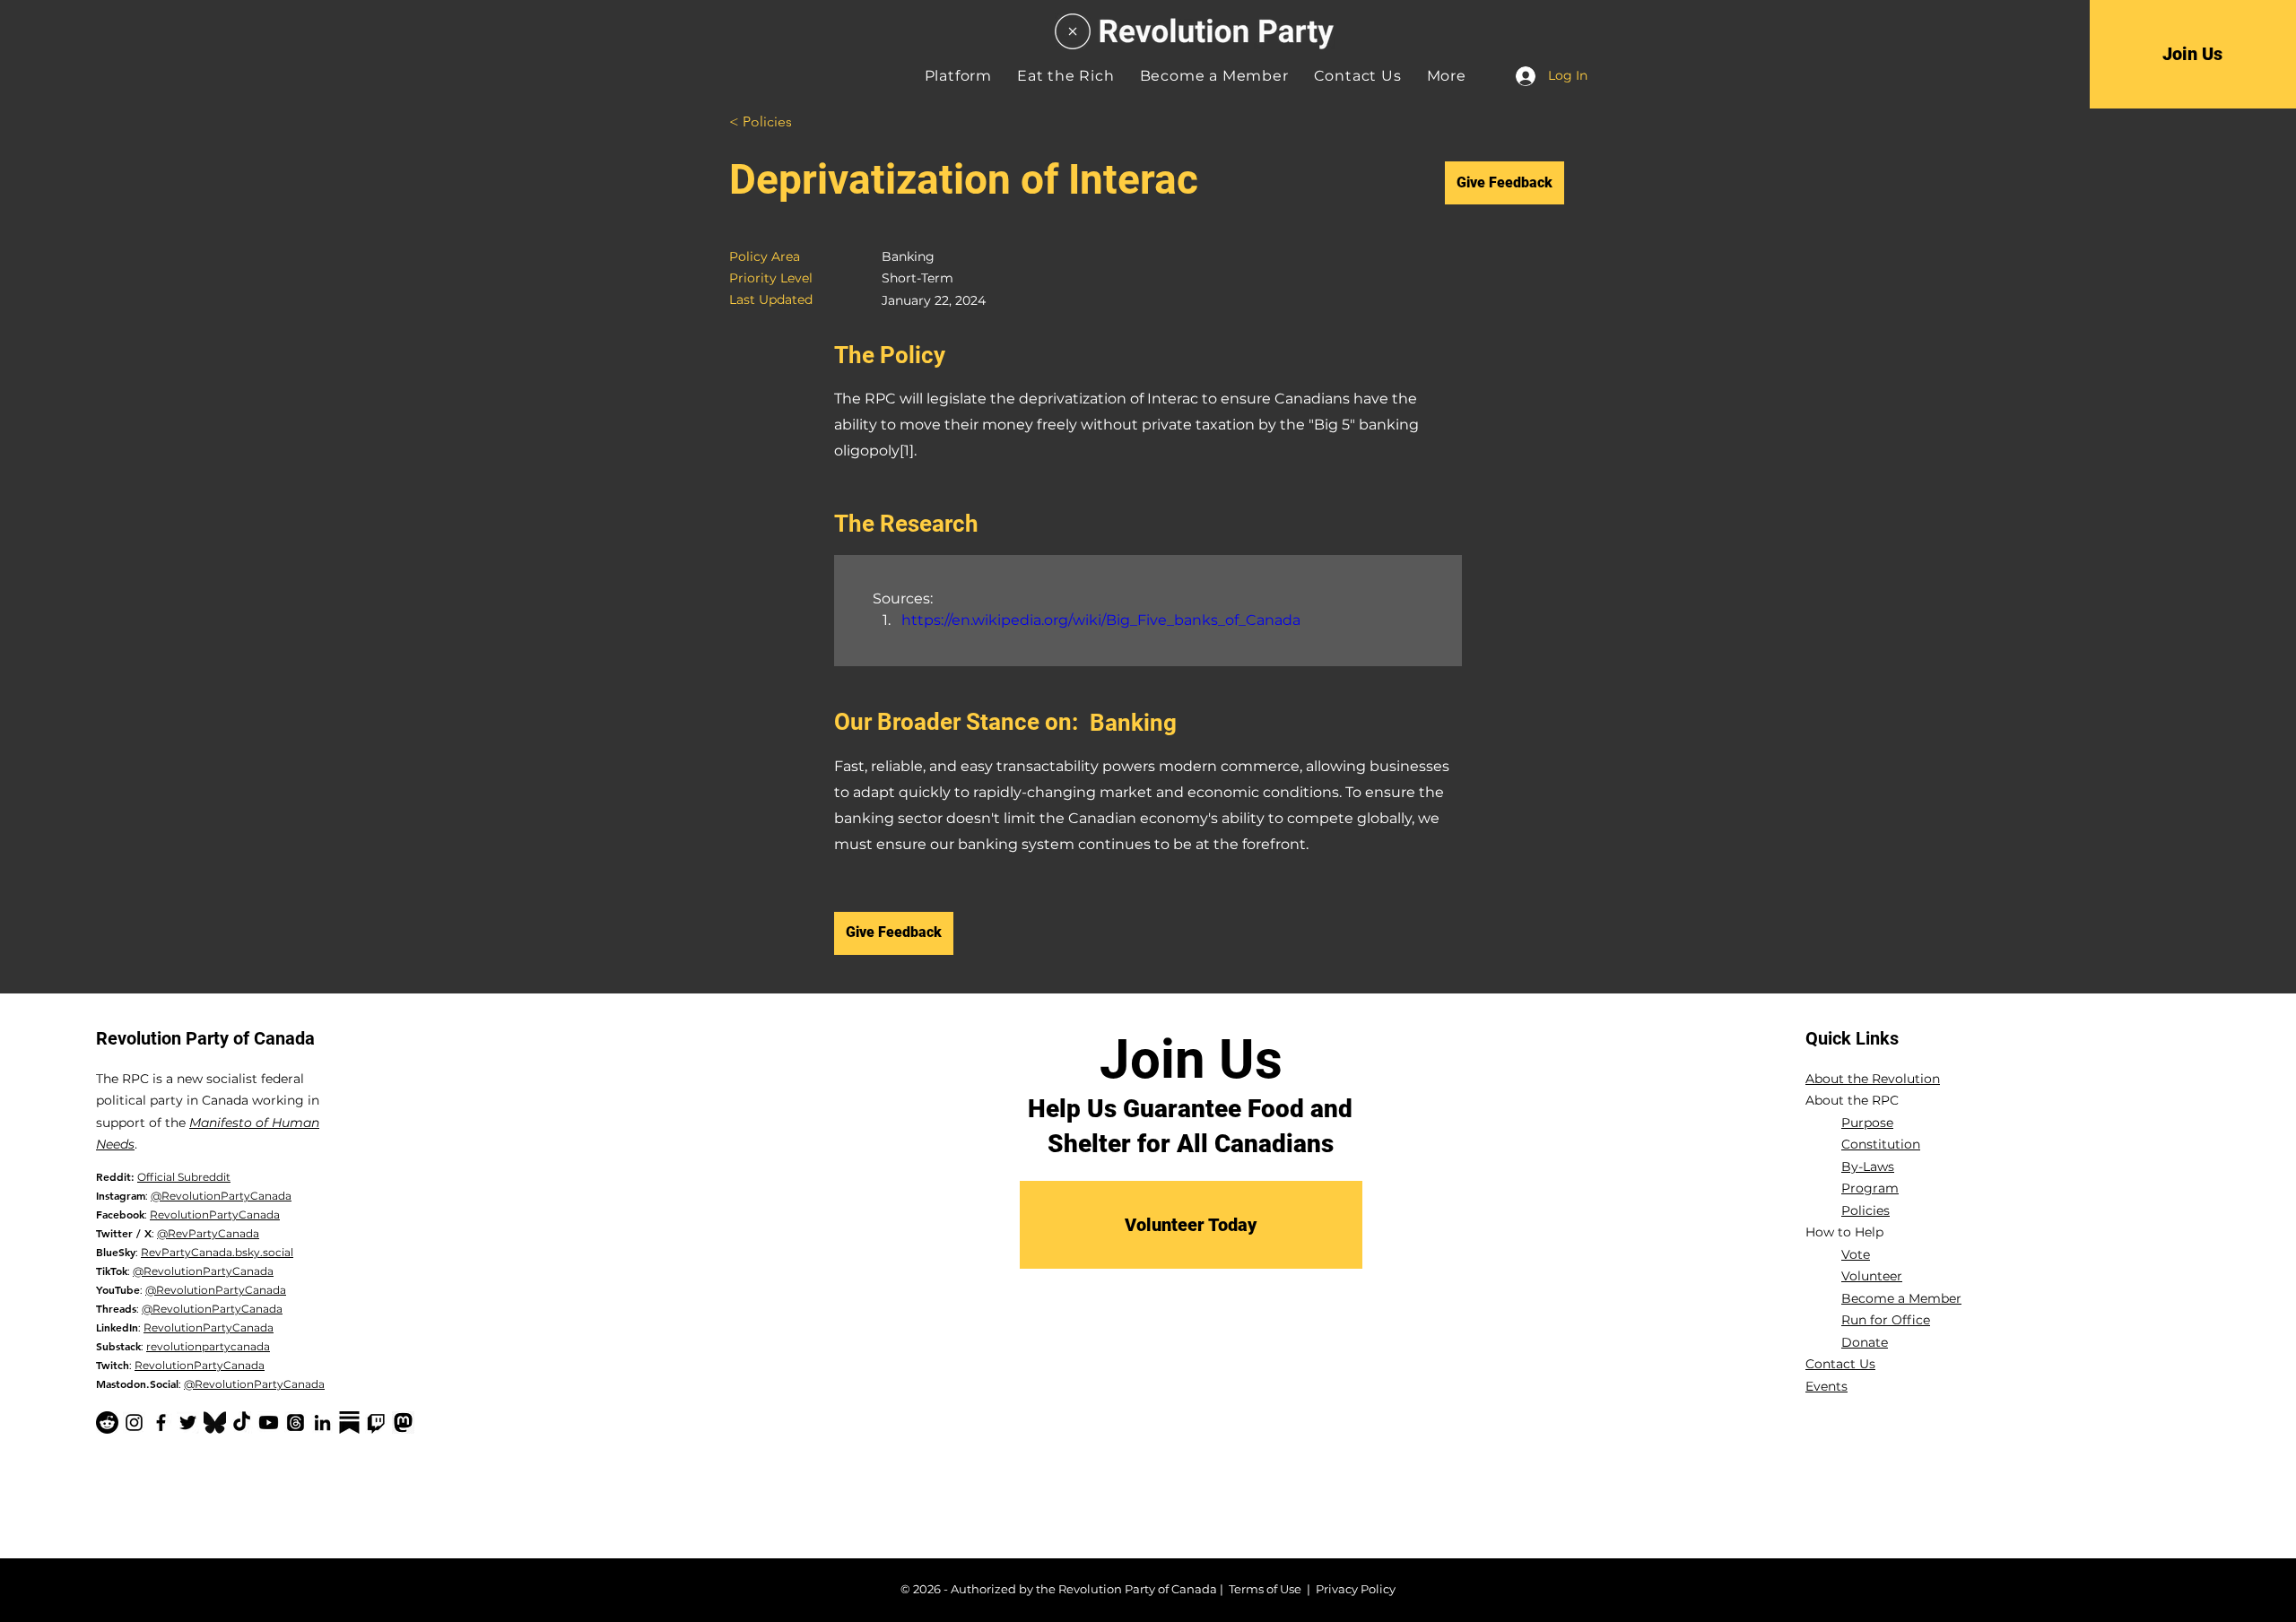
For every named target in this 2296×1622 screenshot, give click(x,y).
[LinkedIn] (322, 1423)
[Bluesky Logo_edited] (215, 1423)
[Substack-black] (349, 1423)
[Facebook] (161, 1423)
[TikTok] (242, 1423)
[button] (1447, 76)
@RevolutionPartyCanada (221, 1196)
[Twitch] (376, 1423)
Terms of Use (1265, 1589)
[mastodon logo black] (403, 1423)
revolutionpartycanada (208, 1346)
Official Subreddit (184, 1177)
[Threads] (296, 1423)
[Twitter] (188, 1423)
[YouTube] (269, 1423)
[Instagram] (134, 1423)
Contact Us (1840, 1364)
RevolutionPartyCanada (215, 1214)
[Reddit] (107, 1423)
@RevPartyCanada (208, 1233)
